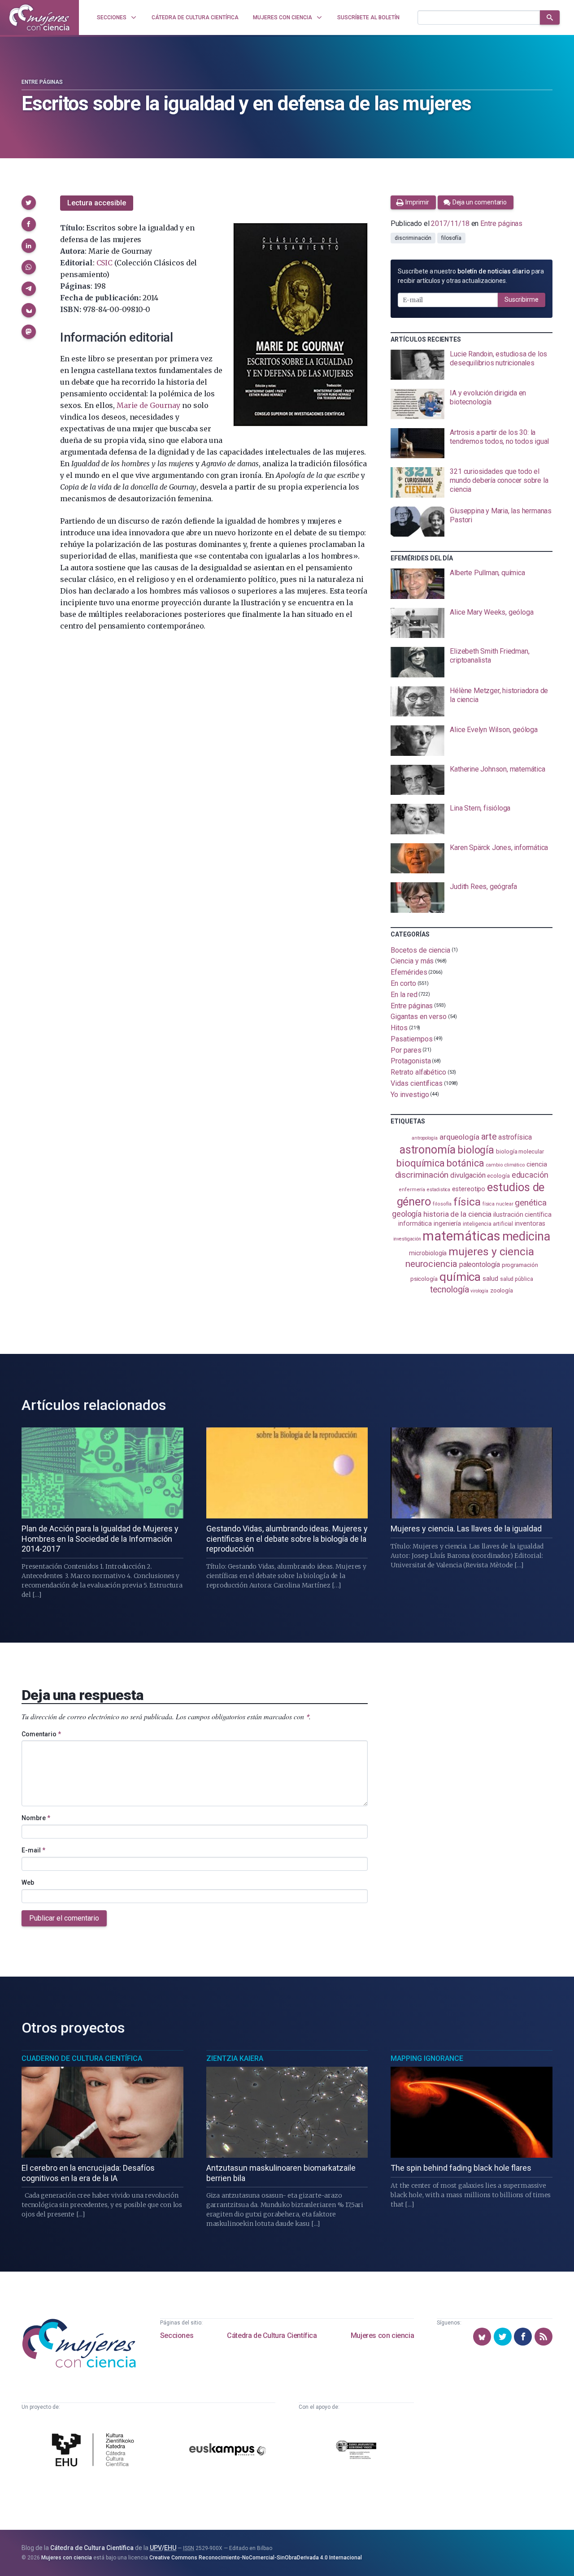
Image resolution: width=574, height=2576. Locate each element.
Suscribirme (522, 299)
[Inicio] (39, 17)
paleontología (480, 1265)
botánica (465, 1163)
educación (530, 1175)
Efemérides (409, 972)
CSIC (104, 263)
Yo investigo (410, 1094)
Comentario (41, 1734)
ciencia (537, 1164)
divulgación (468, 1175)
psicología (424, 1279)
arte (489, 1137)
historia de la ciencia (457, 1214)
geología (407, 1214)
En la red (404, 995)
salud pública (517, 1279)
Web (28, 1882)
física (467, 1202)
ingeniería (447, 1223)
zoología (502, 1290)
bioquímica (421, 1163)
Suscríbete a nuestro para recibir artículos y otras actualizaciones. (471, 276)
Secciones (177, 2335)
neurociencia (431, 1264)
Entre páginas (42, 82)
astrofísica (515, 1137)
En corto (403, 983)
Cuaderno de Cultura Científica (82, 2058)
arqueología (459, 1137)
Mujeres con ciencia (382, 2335)
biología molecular (520, 1151)
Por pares (406, 1050)
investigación (407, 1239)
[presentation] (472, 365)
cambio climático (505, 1165)
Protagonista (411, 1061)
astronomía (428, 1150)
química (460, 1277)
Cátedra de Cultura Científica (272, 2335)
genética (531, 1203)
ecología (498, 1176)
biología (476, 1150)
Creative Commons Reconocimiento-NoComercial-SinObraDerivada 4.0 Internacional (256, 2558)
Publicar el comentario (64, 1918)
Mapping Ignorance (427, 2058)
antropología (425, 1138)
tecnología (449, 1290)
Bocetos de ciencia (420, 950)
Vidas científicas (417, 1083)
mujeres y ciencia (491, 1251)
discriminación (413, 238)
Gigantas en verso (419, 1017)
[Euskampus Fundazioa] (228, 2451)
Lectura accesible (97, 203)
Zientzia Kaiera (235, 2058)
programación (520, 1265)
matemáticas (461, 1236)
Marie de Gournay (148, 405)
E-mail (33, 1850)
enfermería (412, 1190)
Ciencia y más (412, 961)
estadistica (439, 1190)
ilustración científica (522, 1215)
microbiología (428, 1253)
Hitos (399, 1028)
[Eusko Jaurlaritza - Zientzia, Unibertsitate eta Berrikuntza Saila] (356, 2451)
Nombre (36, 1818)
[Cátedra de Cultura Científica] (95, 2451)
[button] (29, 203)
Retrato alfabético (418, 1072)
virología (479, 1291)
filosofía (451, 238)
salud (490, 1279)
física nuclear (498, 1204)
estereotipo (469, 1189)
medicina (526, 1236)
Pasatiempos (411, 1039)
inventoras (530, 1223)
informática (415, 1224)
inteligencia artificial (488, 1224)
